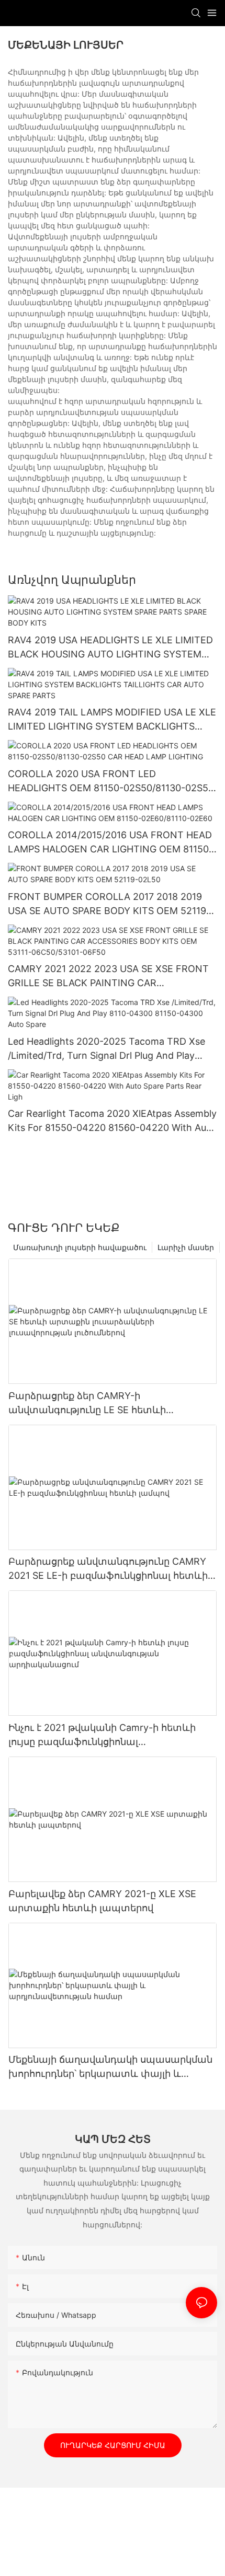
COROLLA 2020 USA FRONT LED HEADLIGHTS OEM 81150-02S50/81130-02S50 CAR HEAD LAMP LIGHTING (111, 782)
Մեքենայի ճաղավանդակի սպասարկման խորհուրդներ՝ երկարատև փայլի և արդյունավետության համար (110, 2067)
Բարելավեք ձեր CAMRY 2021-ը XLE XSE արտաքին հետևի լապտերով (102, 1901)
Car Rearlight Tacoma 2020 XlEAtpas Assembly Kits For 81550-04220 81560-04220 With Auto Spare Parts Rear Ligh (112, 1121)
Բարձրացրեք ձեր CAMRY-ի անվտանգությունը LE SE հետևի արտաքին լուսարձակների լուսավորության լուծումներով (87, 1403)
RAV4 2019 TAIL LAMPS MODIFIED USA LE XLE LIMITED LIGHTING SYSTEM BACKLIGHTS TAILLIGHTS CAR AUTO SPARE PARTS (112, 720)
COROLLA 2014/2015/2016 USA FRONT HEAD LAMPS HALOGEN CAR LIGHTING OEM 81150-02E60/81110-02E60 (110, 843)
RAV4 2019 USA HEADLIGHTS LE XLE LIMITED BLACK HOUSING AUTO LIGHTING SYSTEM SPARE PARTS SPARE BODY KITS (110, 648)
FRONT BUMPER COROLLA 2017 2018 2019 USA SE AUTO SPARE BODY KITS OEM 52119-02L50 (109, 904)
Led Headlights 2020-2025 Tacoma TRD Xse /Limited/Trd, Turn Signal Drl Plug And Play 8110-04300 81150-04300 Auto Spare (106, 1049)
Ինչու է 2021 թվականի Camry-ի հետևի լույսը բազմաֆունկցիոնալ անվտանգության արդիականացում (102, 1735)
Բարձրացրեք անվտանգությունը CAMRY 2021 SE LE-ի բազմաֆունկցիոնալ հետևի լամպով (108, 1569)
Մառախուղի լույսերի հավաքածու (80, 1247)
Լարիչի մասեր (186, 1247)
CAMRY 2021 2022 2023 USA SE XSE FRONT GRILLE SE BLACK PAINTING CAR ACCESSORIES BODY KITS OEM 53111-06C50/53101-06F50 (108, 977)
